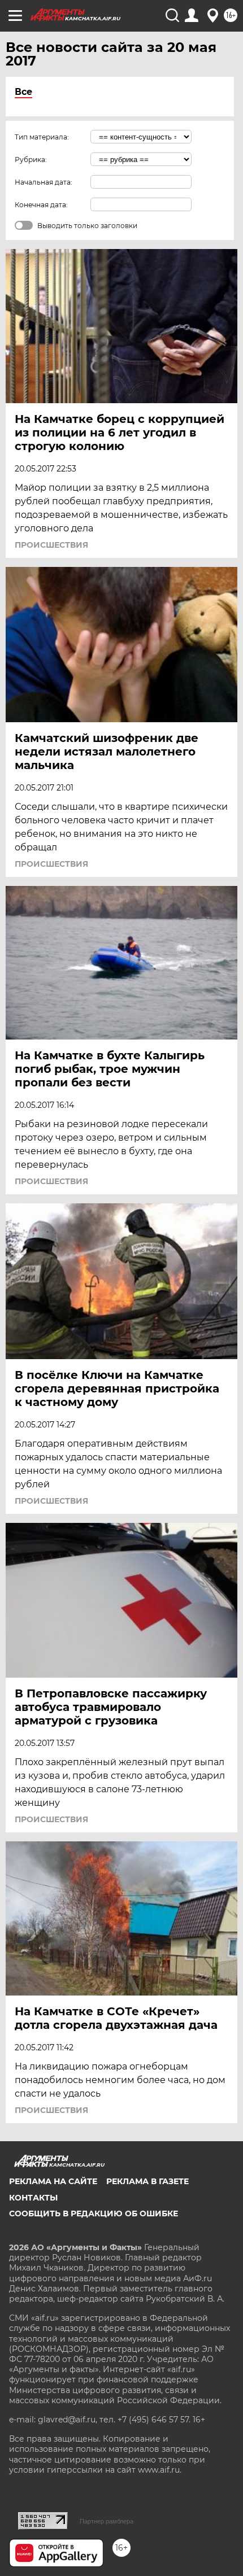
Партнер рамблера (107, 2521)
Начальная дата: (44, 182)
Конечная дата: (41, 205)
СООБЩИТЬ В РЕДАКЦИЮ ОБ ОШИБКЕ (94, 2213)
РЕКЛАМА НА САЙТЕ (53, 2181)
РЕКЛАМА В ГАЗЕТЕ (147, 2181)
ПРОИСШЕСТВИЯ (51, 545)
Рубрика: (31, 160)
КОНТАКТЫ (33, 2198)
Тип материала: (42, 137)
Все (23, 92)
